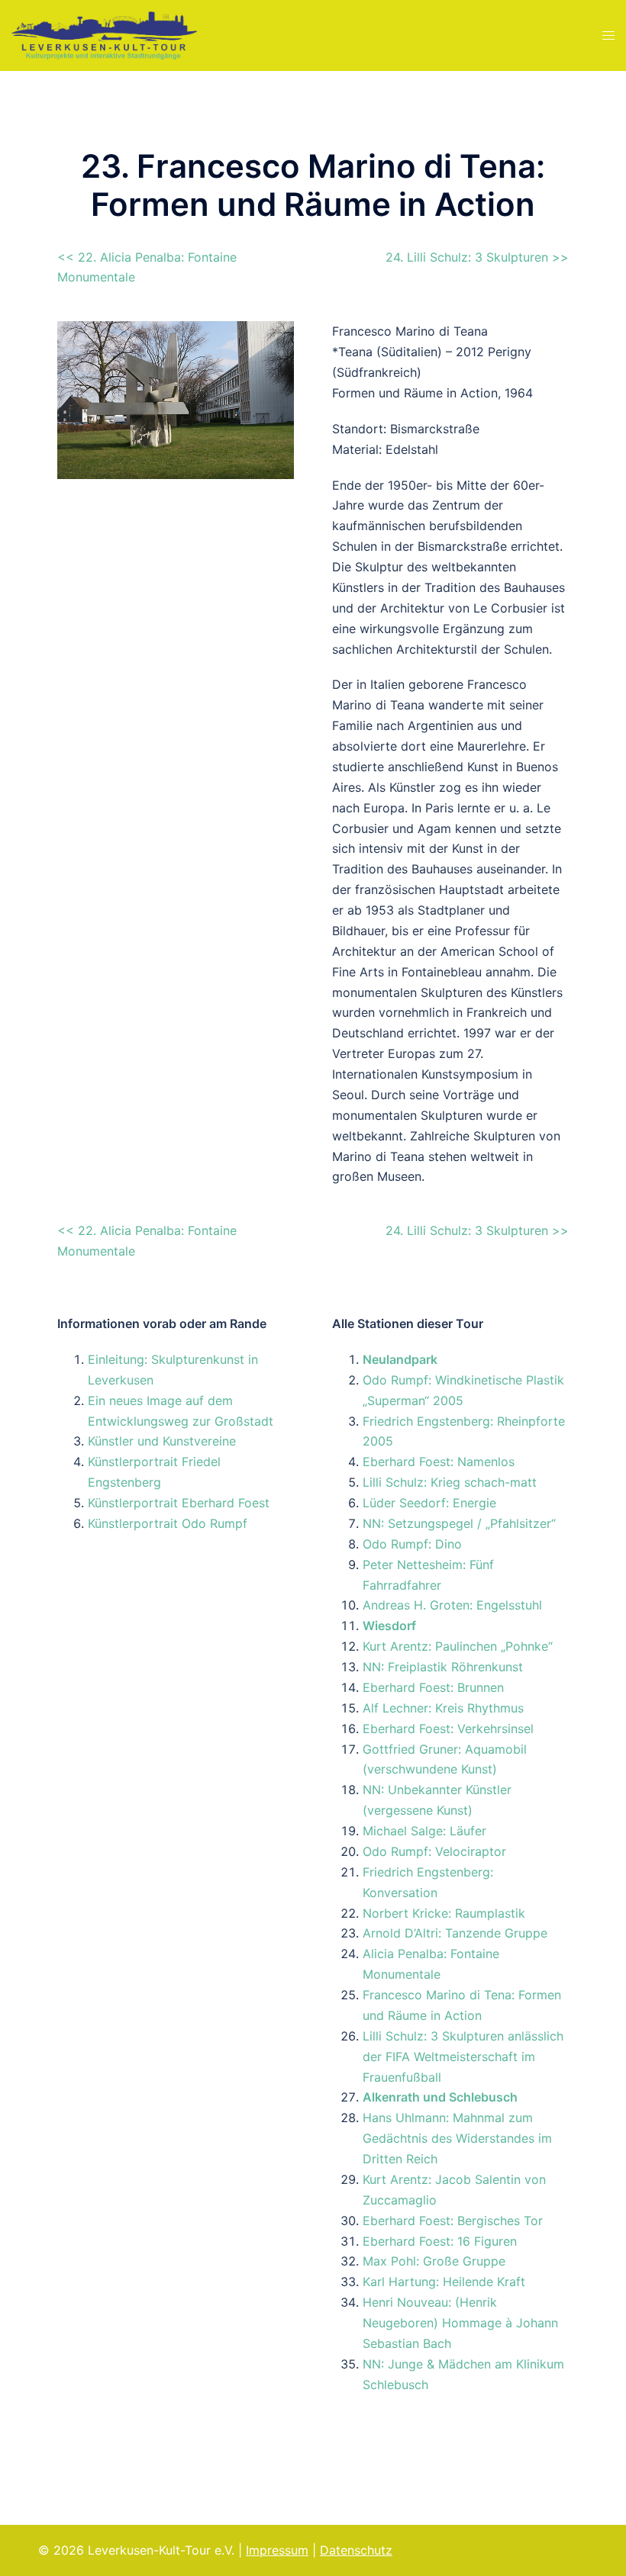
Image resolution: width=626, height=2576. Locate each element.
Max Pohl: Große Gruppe (434, 2261)
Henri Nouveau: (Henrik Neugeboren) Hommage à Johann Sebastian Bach (460, 2323)
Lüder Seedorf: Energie (429, 1503)
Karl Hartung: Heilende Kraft (444, 2282)
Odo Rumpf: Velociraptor (434, 1851)
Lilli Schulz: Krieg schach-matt (450, 1482)
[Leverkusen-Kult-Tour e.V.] (104, 34)
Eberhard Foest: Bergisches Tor (453, 2221)
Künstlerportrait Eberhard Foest (179, 1503)
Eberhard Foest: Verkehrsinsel (448, 1729)
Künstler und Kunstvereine (162, 1441)
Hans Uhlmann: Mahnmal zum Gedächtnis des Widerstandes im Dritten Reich (457, 2138)
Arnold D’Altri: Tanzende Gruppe (455, 1933)
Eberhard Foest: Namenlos (439, 1462)
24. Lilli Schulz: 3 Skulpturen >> (477, 257)
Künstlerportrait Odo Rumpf (168, 1523)
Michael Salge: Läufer (424, 1831)
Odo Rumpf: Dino (412, 1544)
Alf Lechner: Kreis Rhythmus (443, 1708)
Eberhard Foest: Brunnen (433, 1687)
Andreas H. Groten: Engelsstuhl (452, 1605)
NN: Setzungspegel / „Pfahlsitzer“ (459, 1523)
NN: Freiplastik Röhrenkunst (443, 1667)
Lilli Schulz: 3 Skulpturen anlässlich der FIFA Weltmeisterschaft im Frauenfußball (463, 2057)
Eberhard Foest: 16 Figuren (440, 2241)
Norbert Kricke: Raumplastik (444, 1913)
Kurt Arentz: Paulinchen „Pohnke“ (458, 1646)
